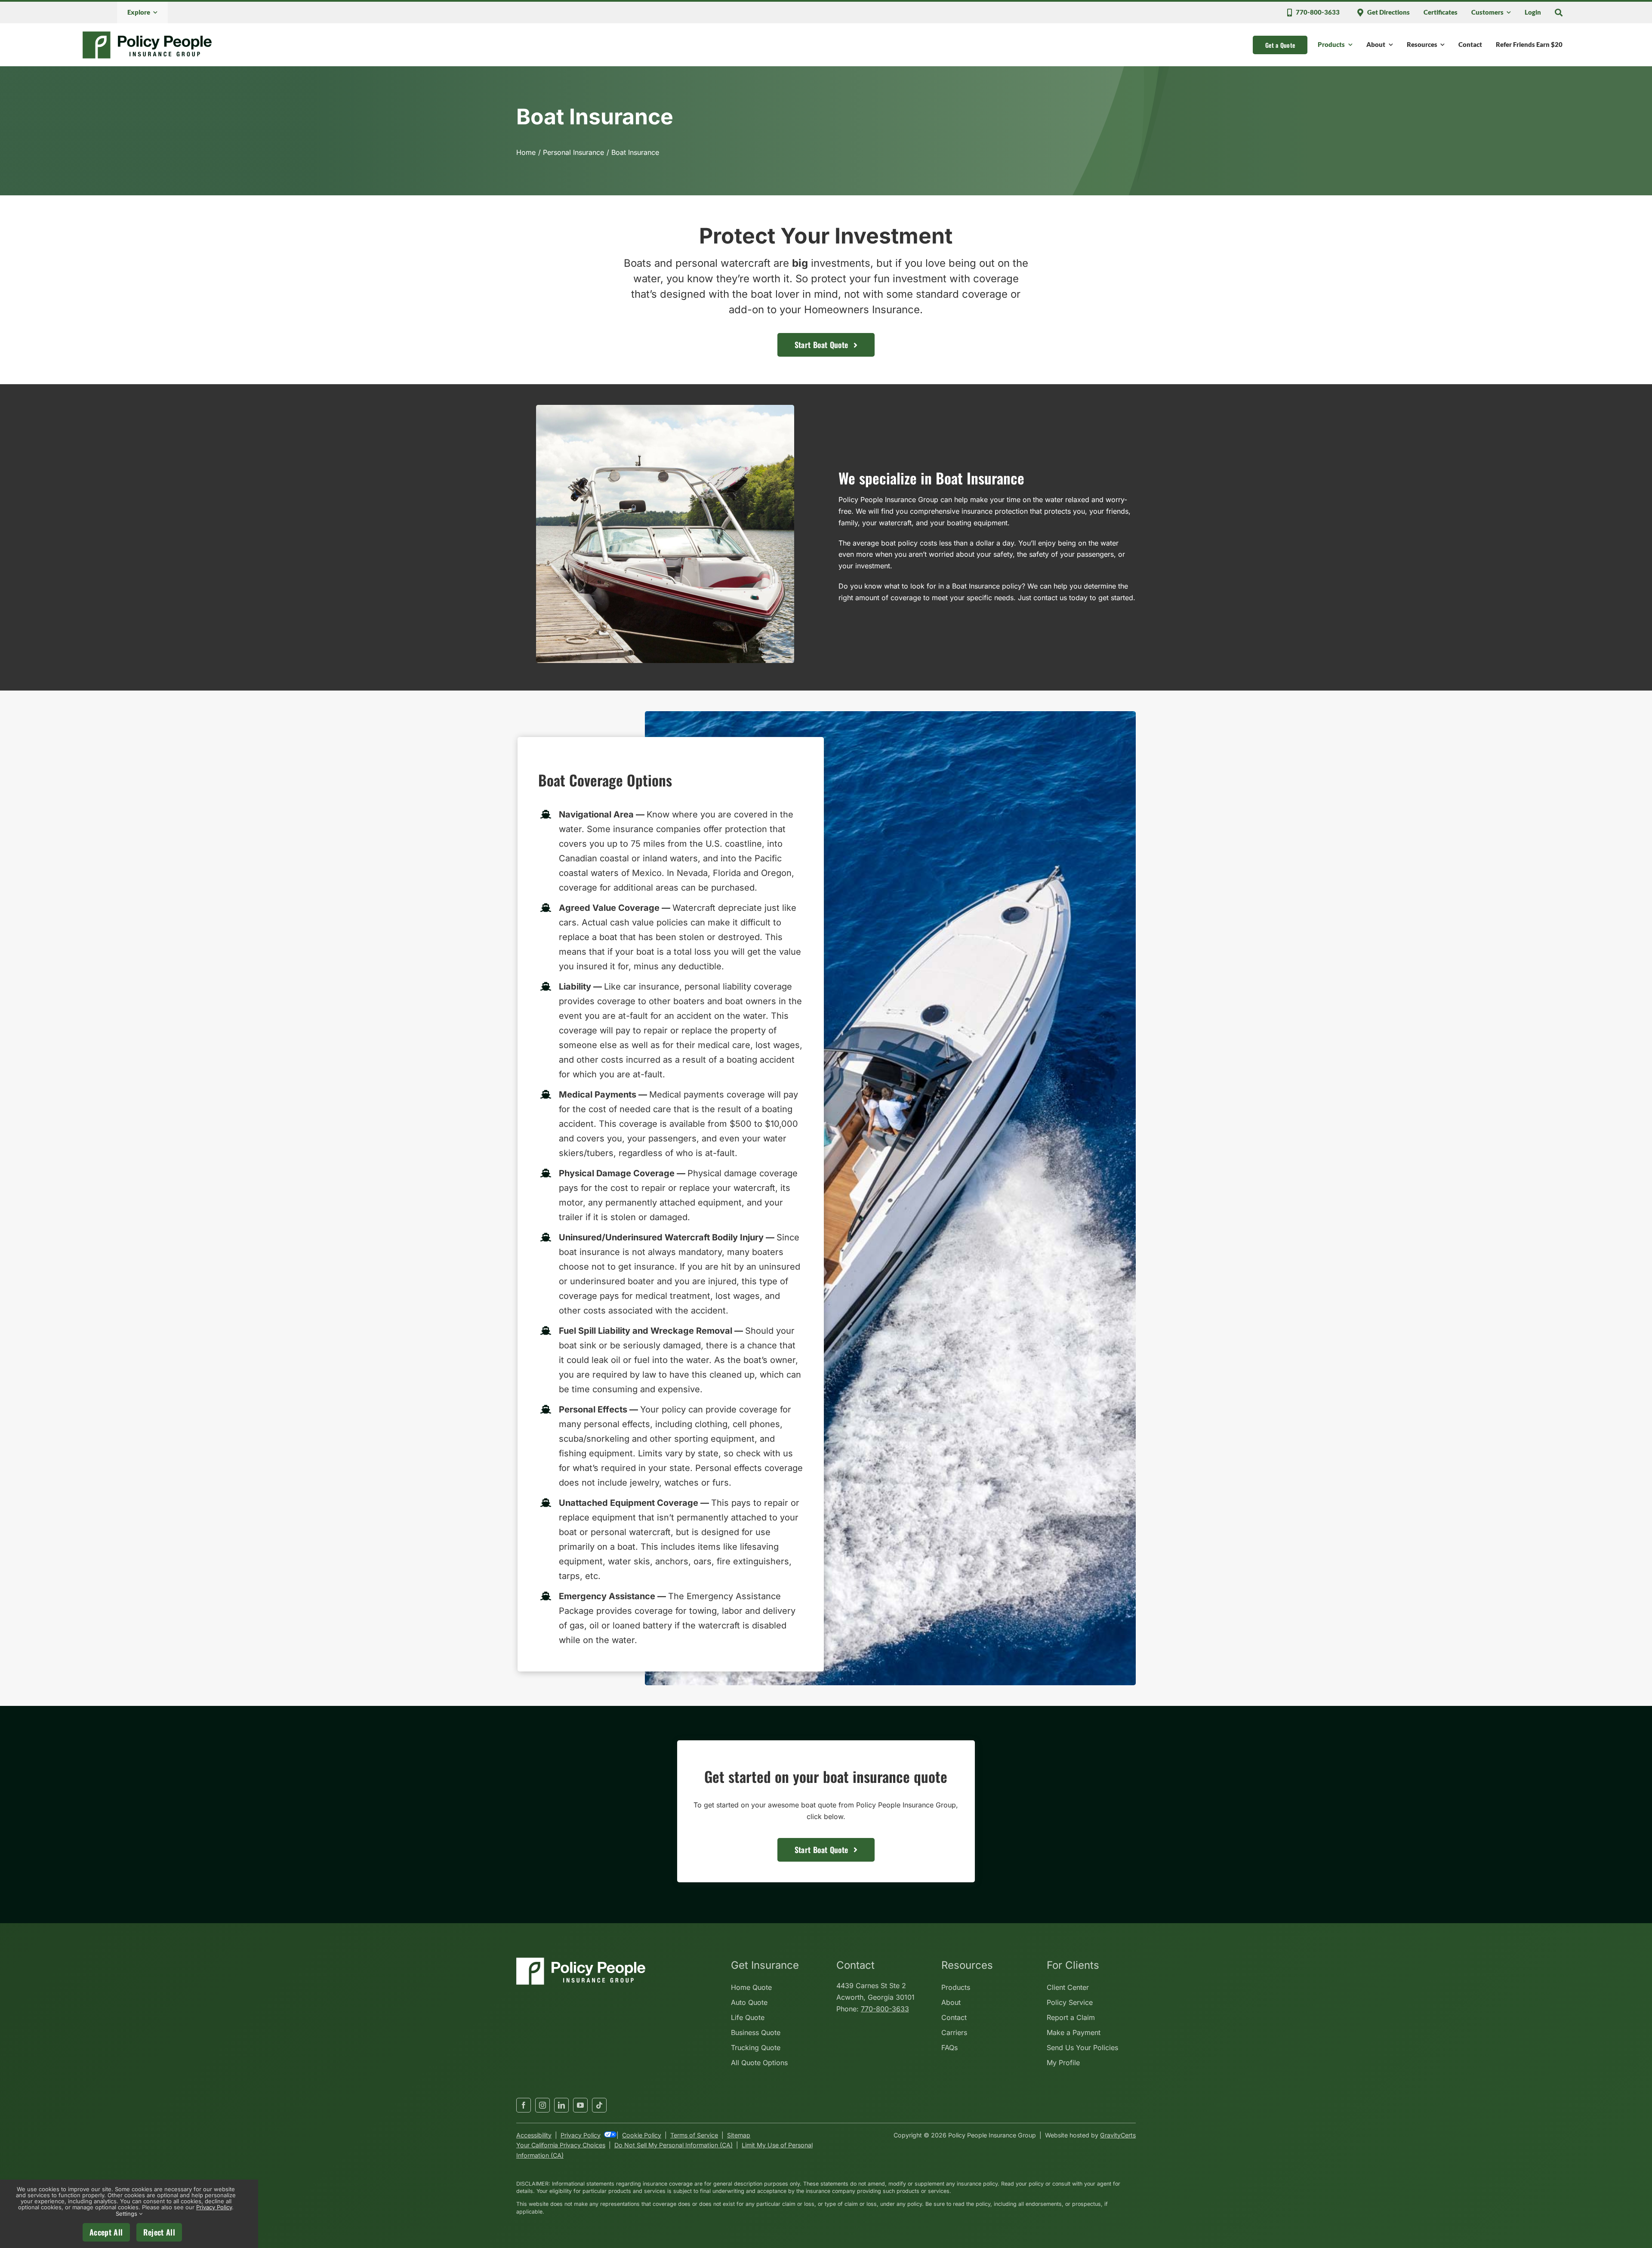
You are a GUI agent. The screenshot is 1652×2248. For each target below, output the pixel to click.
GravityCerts (1118, 2135)
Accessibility (534, 2135)
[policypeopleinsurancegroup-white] (581, 1961)
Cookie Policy (642, 2135)
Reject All (159, 2232)
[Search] (1559, 12)
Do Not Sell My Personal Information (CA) (673, 2145)
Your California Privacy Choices (561, 2145)
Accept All (106, 2232)
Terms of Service (694, 2135)
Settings (127, 2214)
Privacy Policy (581, 2135)
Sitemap (739, 2135)
